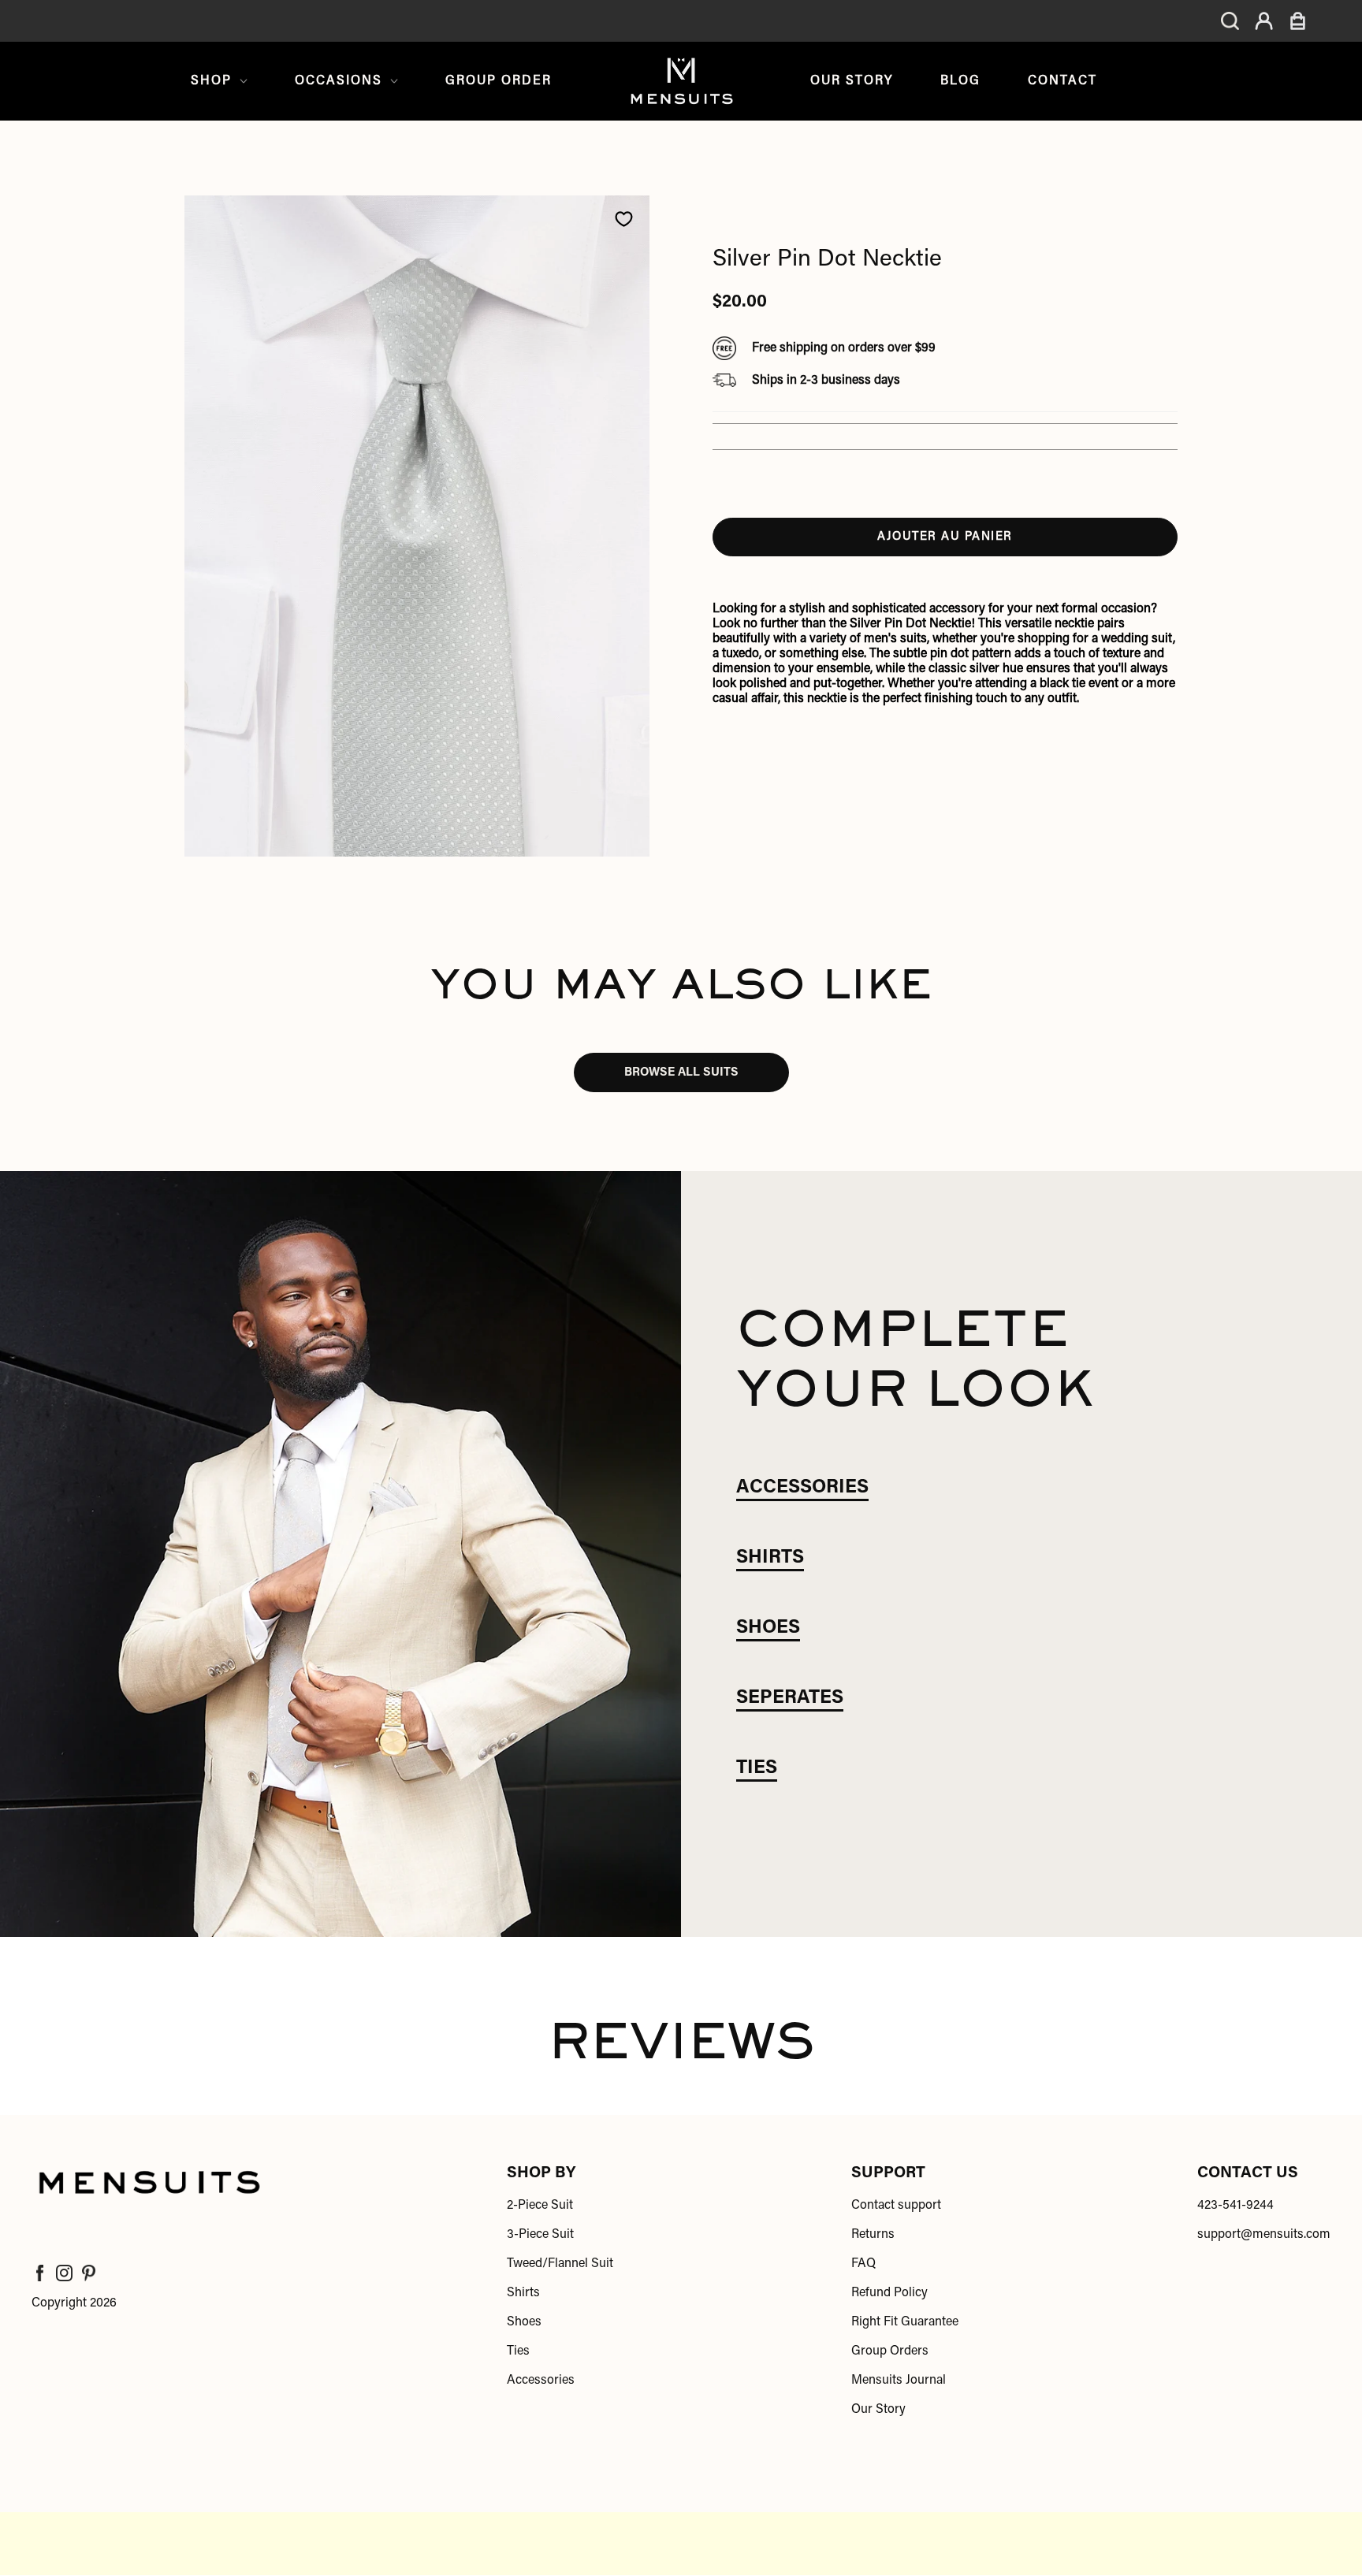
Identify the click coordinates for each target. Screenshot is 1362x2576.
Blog (960, 81)
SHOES (768, 1628)
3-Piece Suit (540, 2235)
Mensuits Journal (899, 2381)
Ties (518, 2351)
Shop (211, 81)
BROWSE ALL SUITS (681, 1073)
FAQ (863, 2264)
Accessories (541, 2381)
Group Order (499, 81)
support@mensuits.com (1264, 2235)
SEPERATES (790, 1698)
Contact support (896, 2206)
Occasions (339, 81)
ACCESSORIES (802, 1488)
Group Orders (890, 2351)
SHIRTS (770, 1558)
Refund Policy (889, 2293)
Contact (1062, 81)
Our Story (852, 81)
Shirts (523, 2293)
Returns (873, 2235)
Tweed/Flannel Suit (560, 2264)
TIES (757, 1768)
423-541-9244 (1235, 2206)
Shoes (524, 2322)
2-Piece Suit (540, 2206)
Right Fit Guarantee (905, 2322)
